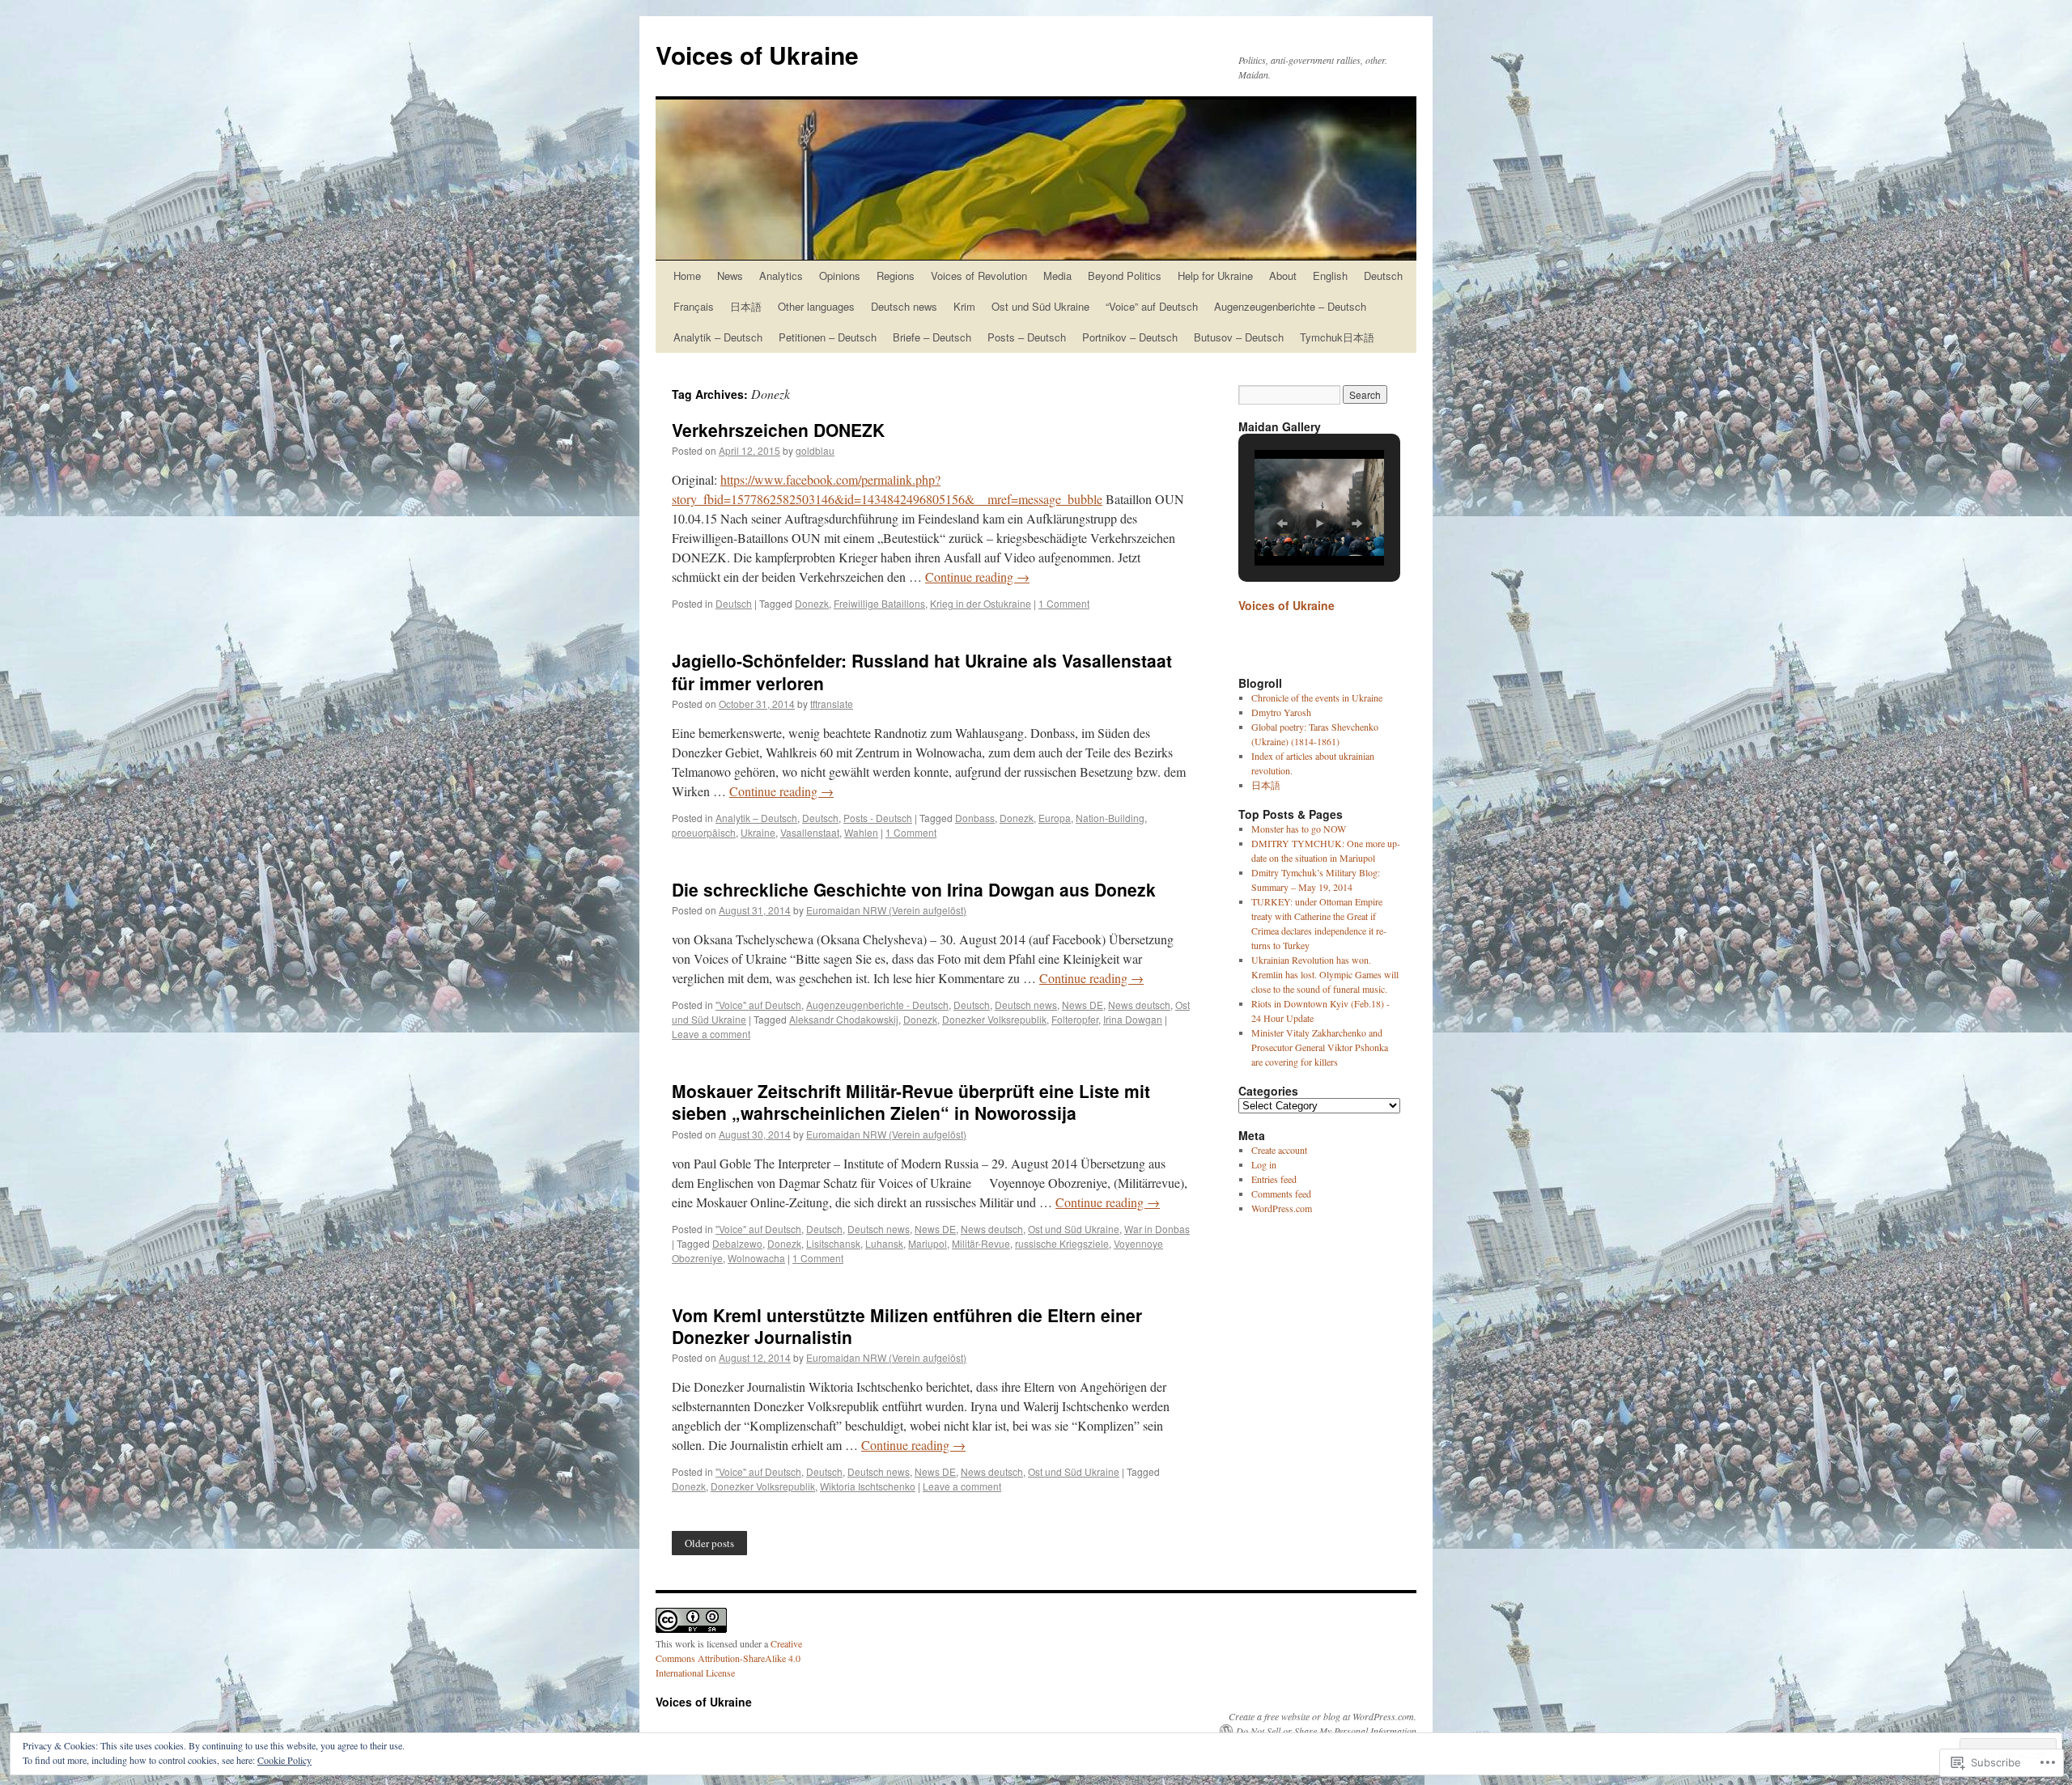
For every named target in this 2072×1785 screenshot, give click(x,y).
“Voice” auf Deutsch (1152, 306)
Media (1057, 276)
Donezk (812, 603)
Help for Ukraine (1215, 276)
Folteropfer (1075, 1019)
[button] (1282, 524)
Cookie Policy (284, 1760)
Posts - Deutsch (878, 818)
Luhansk (884, 1243)
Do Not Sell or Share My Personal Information (1326, 1731)
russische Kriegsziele (1062, 1243)
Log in (1264, 1164)
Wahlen (861, 832)
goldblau (815, 450)
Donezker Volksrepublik (994, 1019)
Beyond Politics (1125, 276)
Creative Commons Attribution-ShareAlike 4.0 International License (729, 1658)
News (730, 276)
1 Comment (1064, 603)
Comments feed (1281, 1194)
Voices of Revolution (979, 276)
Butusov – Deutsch (1239, 337)
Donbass (975, 818)
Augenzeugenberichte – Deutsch (1290, 306)
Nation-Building (1110, 818)
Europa (1055, 818)
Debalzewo (737, 1243)
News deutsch (1139, 1005)
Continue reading (977, 577)
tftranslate (832, 704)
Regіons (896, 276)
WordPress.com (1282, 1208)
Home (687, 276)
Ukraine (758, 832)
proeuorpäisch (704, 832)
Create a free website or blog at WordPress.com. (1323, 1716)
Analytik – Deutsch (718, 337)
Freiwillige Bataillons (879, 603)
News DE (1083, 1005)
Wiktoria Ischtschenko (868, 1486)
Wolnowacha (756, 1258)
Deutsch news (904, 306)
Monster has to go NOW (1299, 829)
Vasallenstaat (810, 832)
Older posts (709, 1543)
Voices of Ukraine (757, 55)
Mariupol (928, 1243)
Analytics (781, 276)
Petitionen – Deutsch (828, 337)
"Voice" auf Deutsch (758, 1005)
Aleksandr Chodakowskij (844, 1019)
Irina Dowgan (1133, 1019)
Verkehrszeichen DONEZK (778, 430)
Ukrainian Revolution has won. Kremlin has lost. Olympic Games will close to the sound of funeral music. (1325, 974)
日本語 (746, 306)
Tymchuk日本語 (1337, 337)
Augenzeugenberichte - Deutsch (877, 1005)
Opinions (840, 276)
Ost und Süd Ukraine (1040, 306)
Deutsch (1383, 276)
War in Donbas (1157, 1229)
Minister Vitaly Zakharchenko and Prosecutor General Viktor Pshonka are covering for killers (1320, 1047)
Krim (964, 306)
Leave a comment (711, 1034)
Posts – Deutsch (1027, 337)
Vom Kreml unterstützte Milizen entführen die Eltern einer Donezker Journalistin (907, 1326)
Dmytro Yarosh (1281, 712)
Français (694, 306)
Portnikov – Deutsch (1130, 337)
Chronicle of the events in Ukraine (1317, 697)
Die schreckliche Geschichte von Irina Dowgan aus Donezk (914, 889)
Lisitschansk (833, 1243)
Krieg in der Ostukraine (981, 603)
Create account (1279, 1150)
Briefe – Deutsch (932, 337)
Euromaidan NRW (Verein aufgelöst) (886, 910)
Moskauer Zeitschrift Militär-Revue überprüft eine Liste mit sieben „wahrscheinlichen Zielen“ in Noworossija (911, 1102)
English (1330, 276)
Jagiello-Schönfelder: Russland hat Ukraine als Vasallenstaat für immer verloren (922, 671)
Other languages (816, 306)
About (1283, 276)
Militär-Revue (981, 1243)
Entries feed (1274, 1179)
